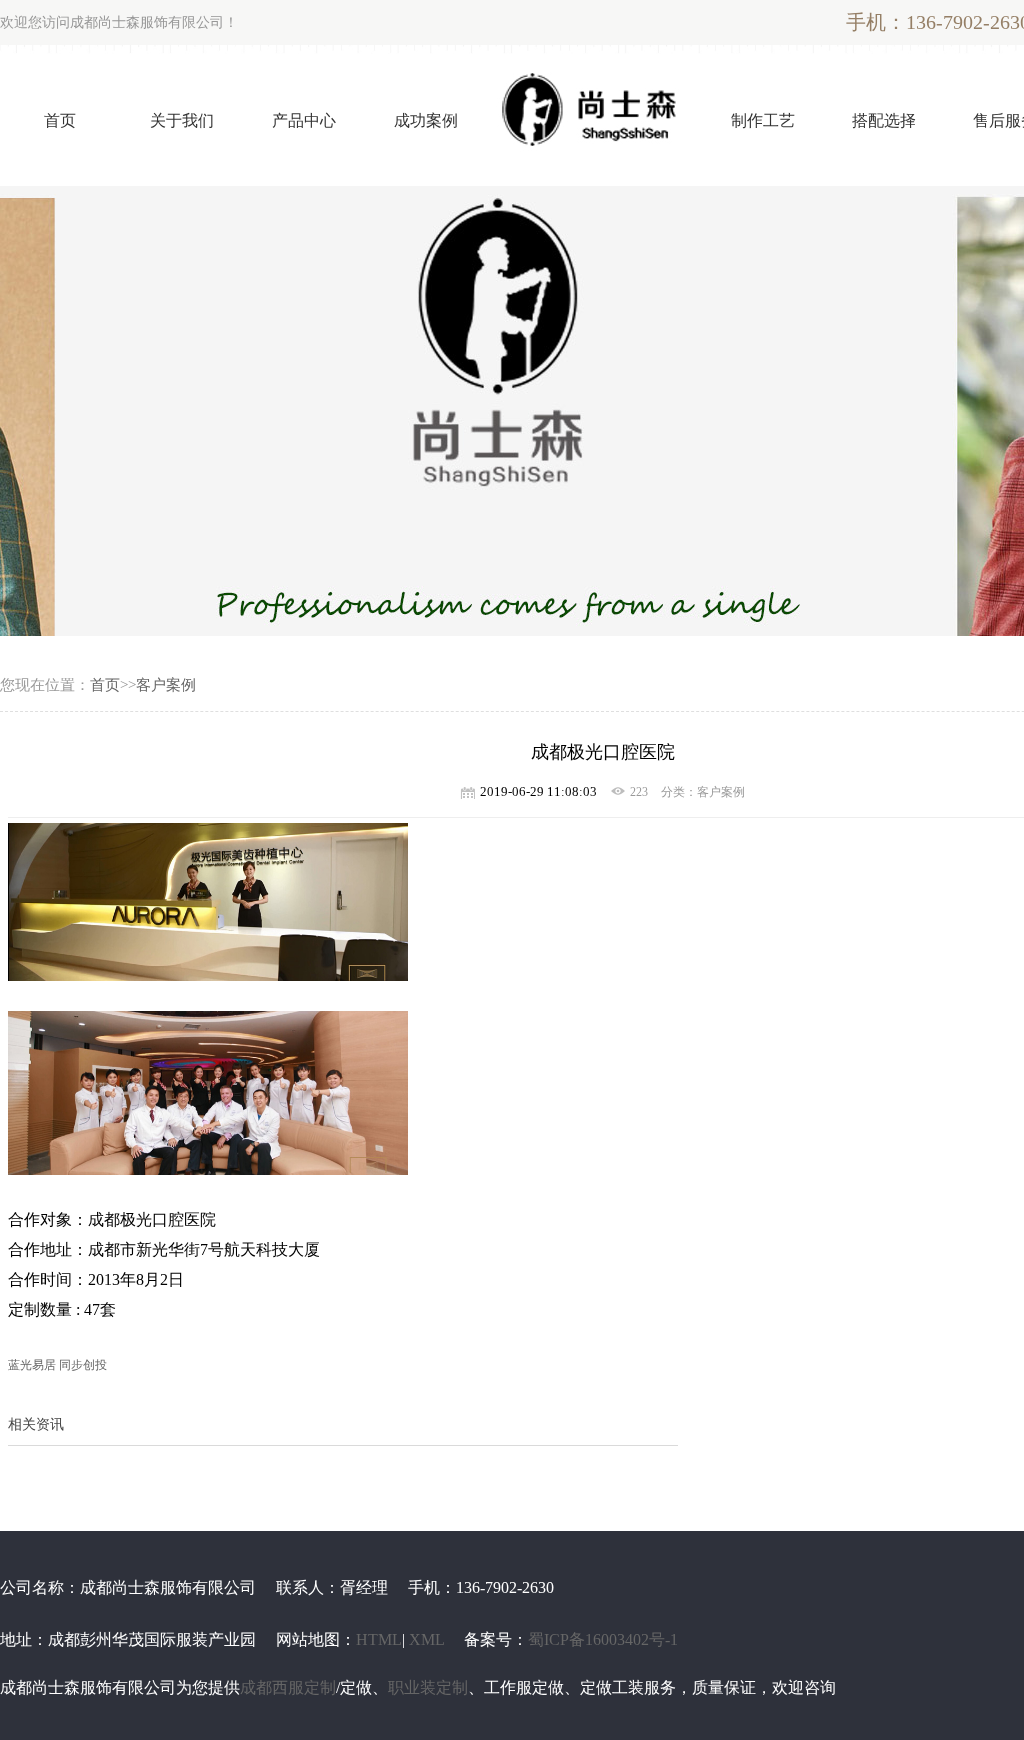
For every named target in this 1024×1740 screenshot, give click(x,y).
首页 (105, 685)
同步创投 (83, 1365)
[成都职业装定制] (512, 411)
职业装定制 (428, 1687)
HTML (379, 1639)
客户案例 (166, 685)
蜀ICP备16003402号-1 (603, 1639)
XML (426, 1639)
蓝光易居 (32, 1365)
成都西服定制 (288, 1687)
